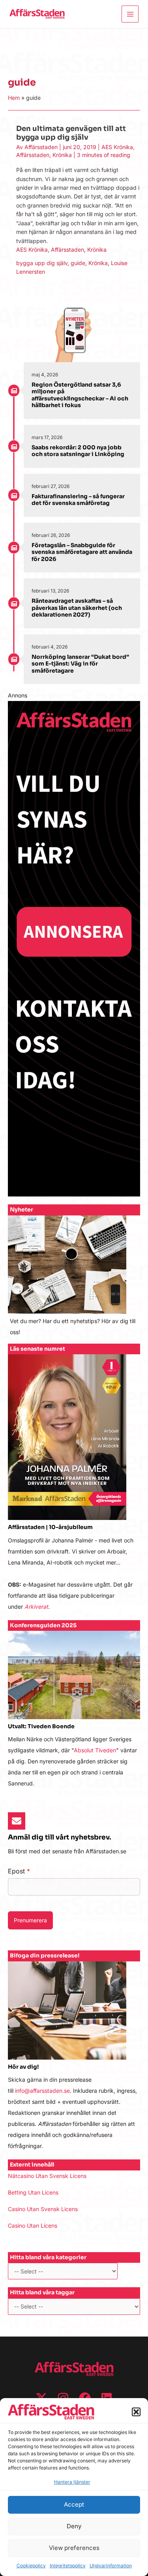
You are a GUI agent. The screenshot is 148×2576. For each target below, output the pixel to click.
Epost (19, 1871)
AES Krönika (117, 147)
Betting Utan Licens (33, 2192)
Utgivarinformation (111, 2566)
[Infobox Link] (74, 1280)
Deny (74, 2526)
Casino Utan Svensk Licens (43, 2209)
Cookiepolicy (31, 2566)
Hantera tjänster (72, 2482)
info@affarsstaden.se (42, 2091)
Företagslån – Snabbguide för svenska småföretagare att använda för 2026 (82, 552)
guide (78, 263)
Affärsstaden (33, 155)
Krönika (62, 155)
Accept (74, 2504)
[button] (136, 2412)
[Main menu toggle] (130, 14)
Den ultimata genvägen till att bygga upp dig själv (71, 133)
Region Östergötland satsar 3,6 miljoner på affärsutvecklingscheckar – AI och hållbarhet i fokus (80, 395)
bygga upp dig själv (42, 263)
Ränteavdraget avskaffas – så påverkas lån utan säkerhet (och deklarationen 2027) (77, 608)
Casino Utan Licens (33, 2225)
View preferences (74, 2548)
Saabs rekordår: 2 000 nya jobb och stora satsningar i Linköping (78, 451)
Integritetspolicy (68, 2566)
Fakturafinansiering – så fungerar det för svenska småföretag (78, 500)
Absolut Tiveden (95, 1750)
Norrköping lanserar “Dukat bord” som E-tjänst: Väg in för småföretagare (80, 664)
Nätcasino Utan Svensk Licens (47, 2176)
